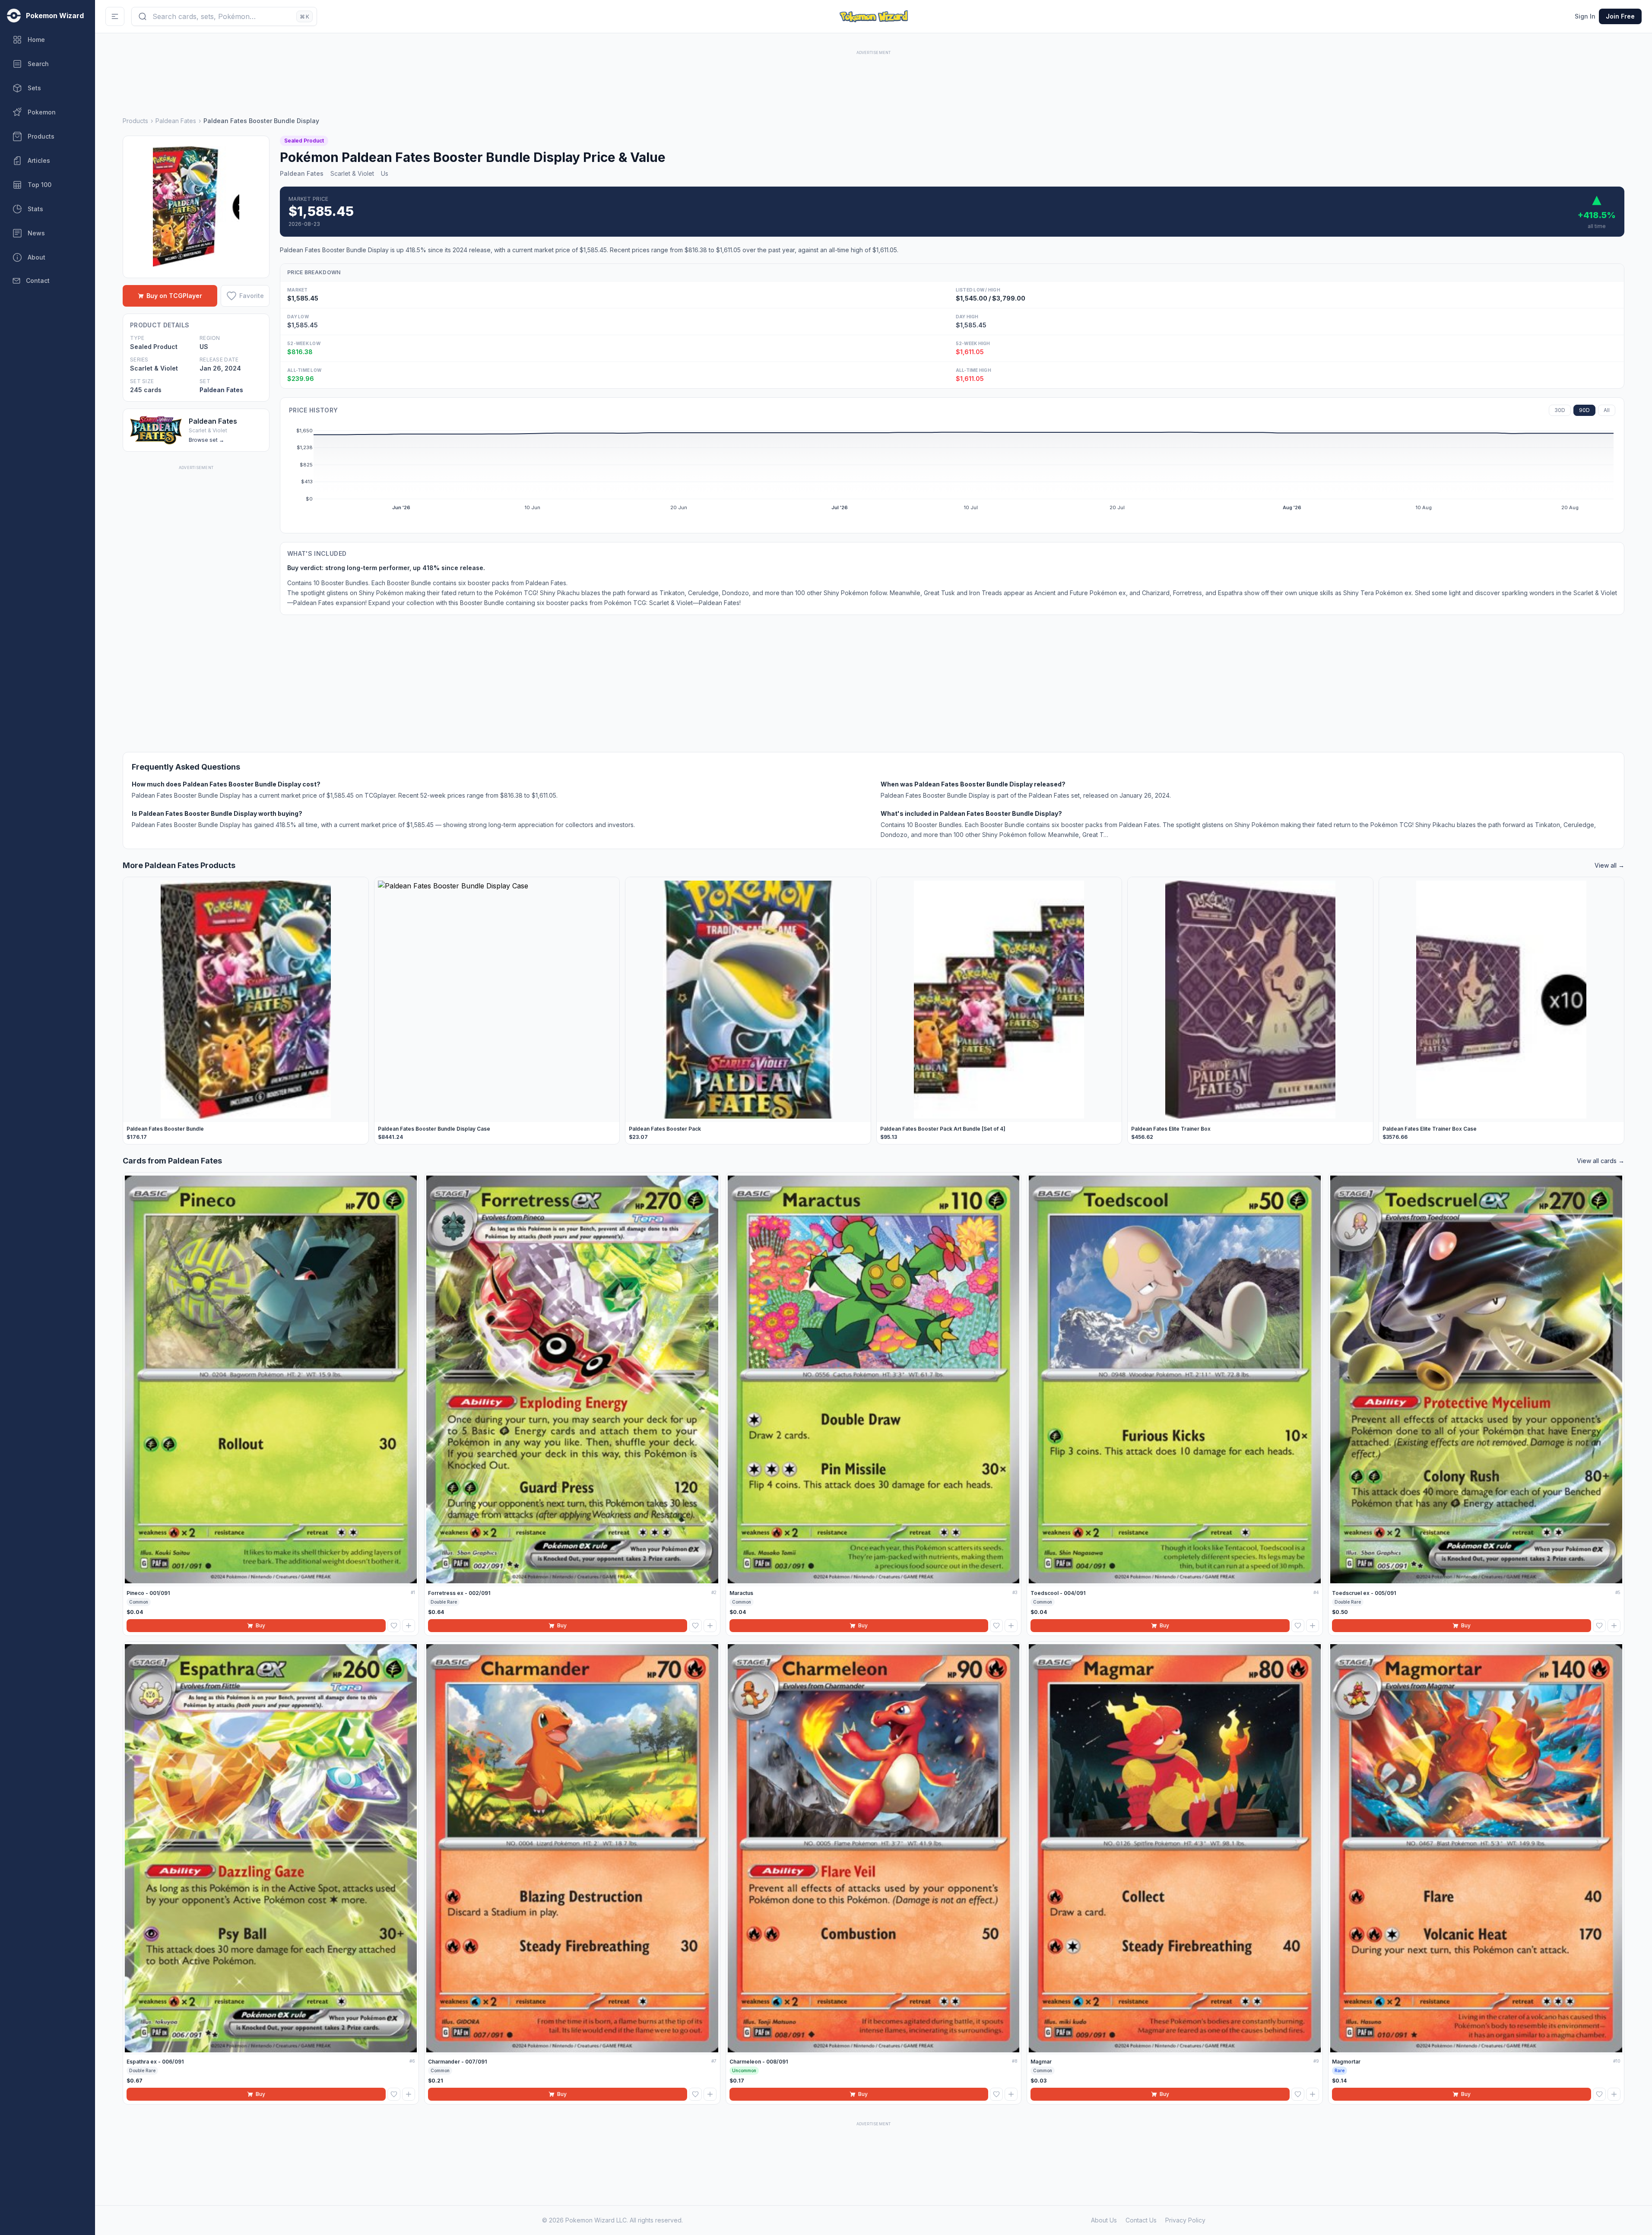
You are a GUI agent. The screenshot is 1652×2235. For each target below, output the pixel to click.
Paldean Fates (176, 121)
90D (1584, 410)
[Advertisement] (874, 76)
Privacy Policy (1185, 2220)
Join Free (1620, 16)
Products (135, 121)
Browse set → (206, 440)
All (1607, 410)
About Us (1104, 2220)
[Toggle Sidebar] (115, 16)
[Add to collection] (409, 1626)
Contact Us (1141, 2220)
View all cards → (1601, 1161)
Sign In (1585, 16)
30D (1560, 410)
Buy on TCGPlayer (174, 296)
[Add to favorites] (394, 1626)
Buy (260, 1625)
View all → (1609, 865)
